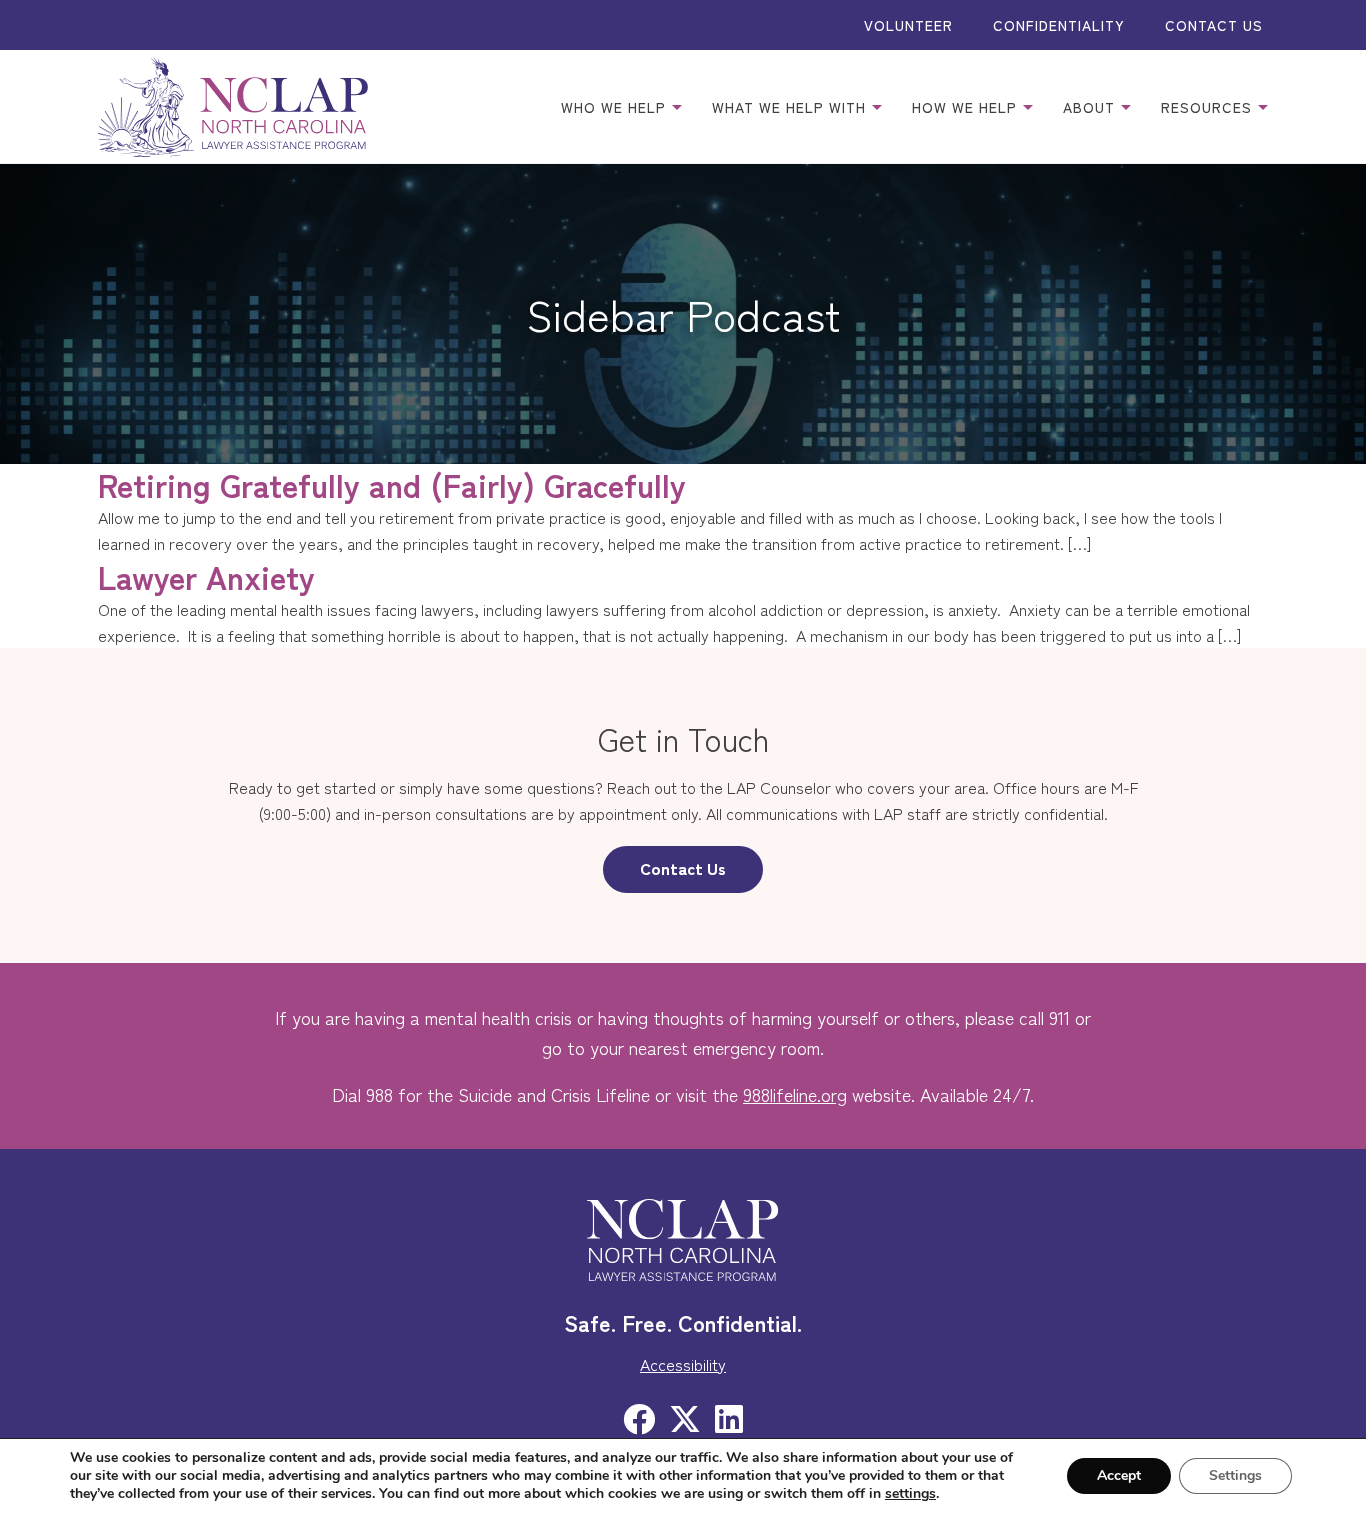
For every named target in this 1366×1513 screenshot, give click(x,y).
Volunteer (908, 25)
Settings (1235, 1475)
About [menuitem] (1091, 107)
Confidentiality (1059, 25)
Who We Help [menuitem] (616, 107)
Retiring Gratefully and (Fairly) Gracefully (392, 484)
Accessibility (683, 1364)
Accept (1119, 1475)
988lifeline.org (795, 1094)
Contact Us (1214, 25)
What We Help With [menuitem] (791, 107)
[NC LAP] (233, 107)
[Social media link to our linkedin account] (729, 1417)
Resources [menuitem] (1209, 107)
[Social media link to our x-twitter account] (685, 1417)
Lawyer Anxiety (206, 576)
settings (910, 1494)
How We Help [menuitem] (967, 107)
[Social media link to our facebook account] (639, 1417)
